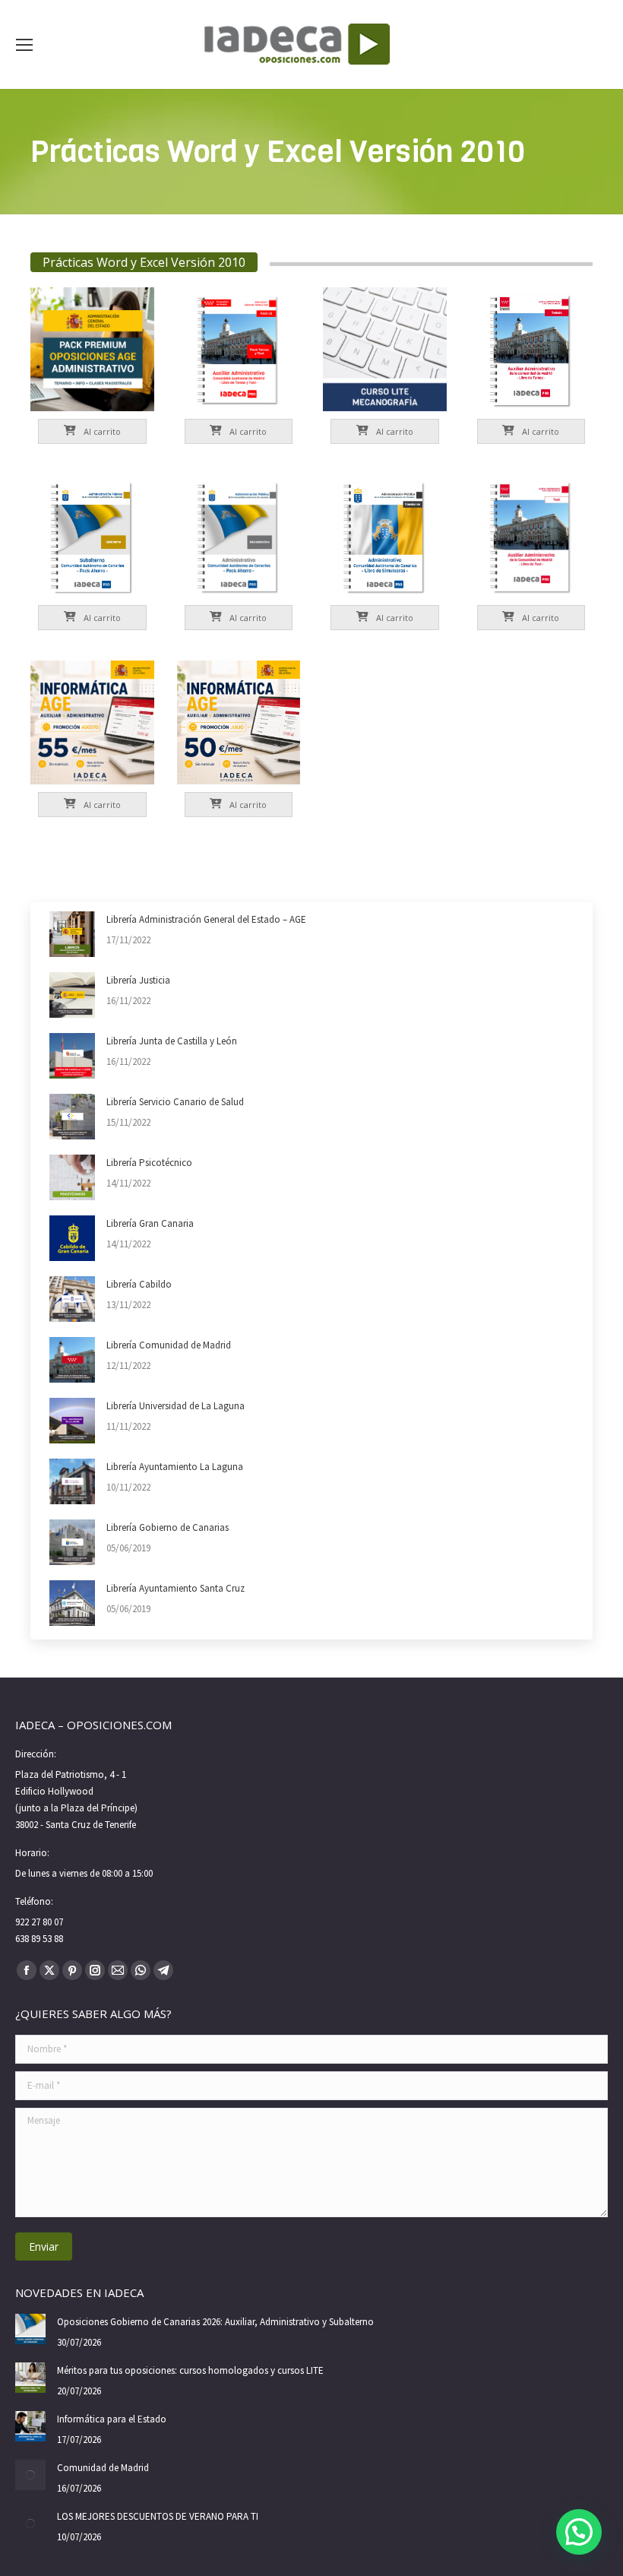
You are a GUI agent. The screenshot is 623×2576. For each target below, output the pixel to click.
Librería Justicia (138, 980)
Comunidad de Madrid (103, 2468)
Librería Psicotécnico (149, 1163)
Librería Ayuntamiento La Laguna (175, 1467)
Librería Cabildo (139, 1284)
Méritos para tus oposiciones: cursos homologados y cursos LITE (190, 2370)
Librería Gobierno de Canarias (168, 1527)
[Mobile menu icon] (24, 45)
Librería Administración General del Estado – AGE (206, 919)
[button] (579, 2532)
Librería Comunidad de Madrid (169, 1345)
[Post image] (72, 934)
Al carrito (101, 431)
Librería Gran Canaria (150, 1223)
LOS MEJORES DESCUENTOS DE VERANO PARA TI (158, 2516)
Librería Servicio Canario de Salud (175, 1102)
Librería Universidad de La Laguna (176, 1406)
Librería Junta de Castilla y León (172, 1041)
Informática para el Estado (112, 2419)
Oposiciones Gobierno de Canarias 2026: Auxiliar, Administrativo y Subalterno (215, 2322)
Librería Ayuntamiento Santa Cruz (176, 1588)
